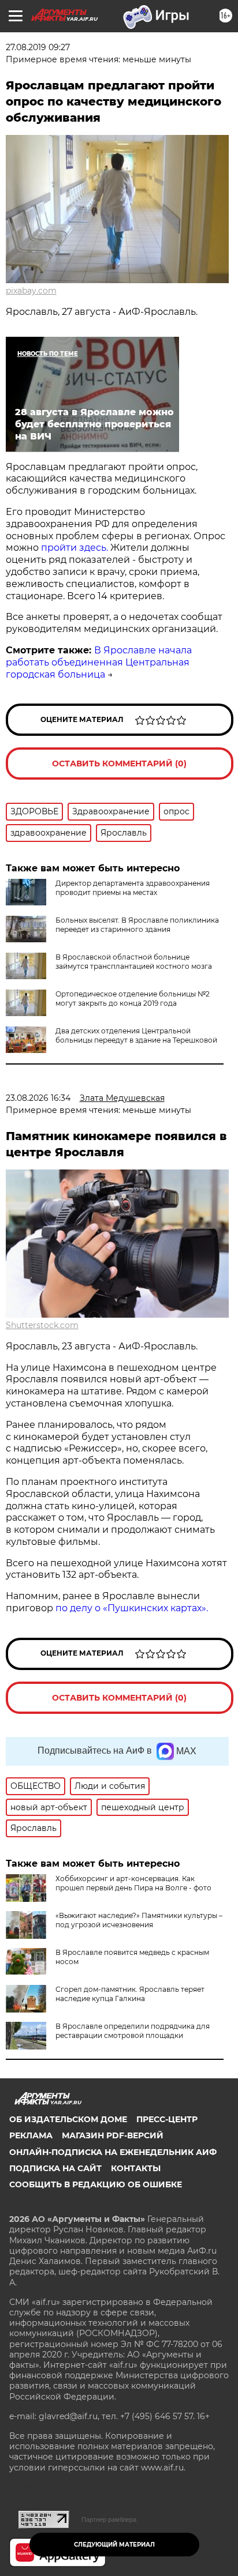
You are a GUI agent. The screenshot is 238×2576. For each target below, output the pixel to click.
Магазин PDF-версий (113, 2135)
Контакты (136, 2168)
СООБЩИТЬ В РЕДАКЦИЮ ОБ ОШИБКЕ (96, 2184)
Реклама (31, 2135)
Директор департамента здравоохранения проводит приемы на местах (133, 888)
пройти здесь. (76, 548)
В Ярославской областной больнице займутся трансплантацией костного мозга (134, 962)
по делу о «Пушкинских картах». (132, 1608)
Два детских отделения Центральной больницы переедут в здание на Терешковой (136, 1035)
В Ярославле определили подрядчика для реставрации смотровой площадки (133, 2031)
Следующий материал (114, 2545)
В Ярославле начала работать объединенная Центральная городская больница (99, 662)
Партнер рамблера (109, 2519)
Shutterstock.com (42, 1325)
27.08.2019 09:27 (38, 47)
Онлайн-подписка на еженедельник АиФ (113, 2152)
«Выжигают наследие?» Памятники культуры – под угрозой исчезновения (139, 1920)
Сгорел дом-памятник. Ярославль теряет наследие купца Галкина (130, 1994)
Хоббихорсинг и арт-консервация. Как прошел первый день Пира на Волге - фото (133, 1883)
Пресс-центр (167, 2119)
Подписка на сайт (55, 2168)
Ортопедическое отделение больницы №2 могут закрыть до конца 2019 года (133, 999)
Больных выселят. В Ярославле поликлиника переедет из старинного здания (137, 925)
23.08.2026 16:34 (38, 1098)
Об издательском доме (68, 2119)
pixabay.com (31, 291)
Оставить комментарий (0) (119, 764)
